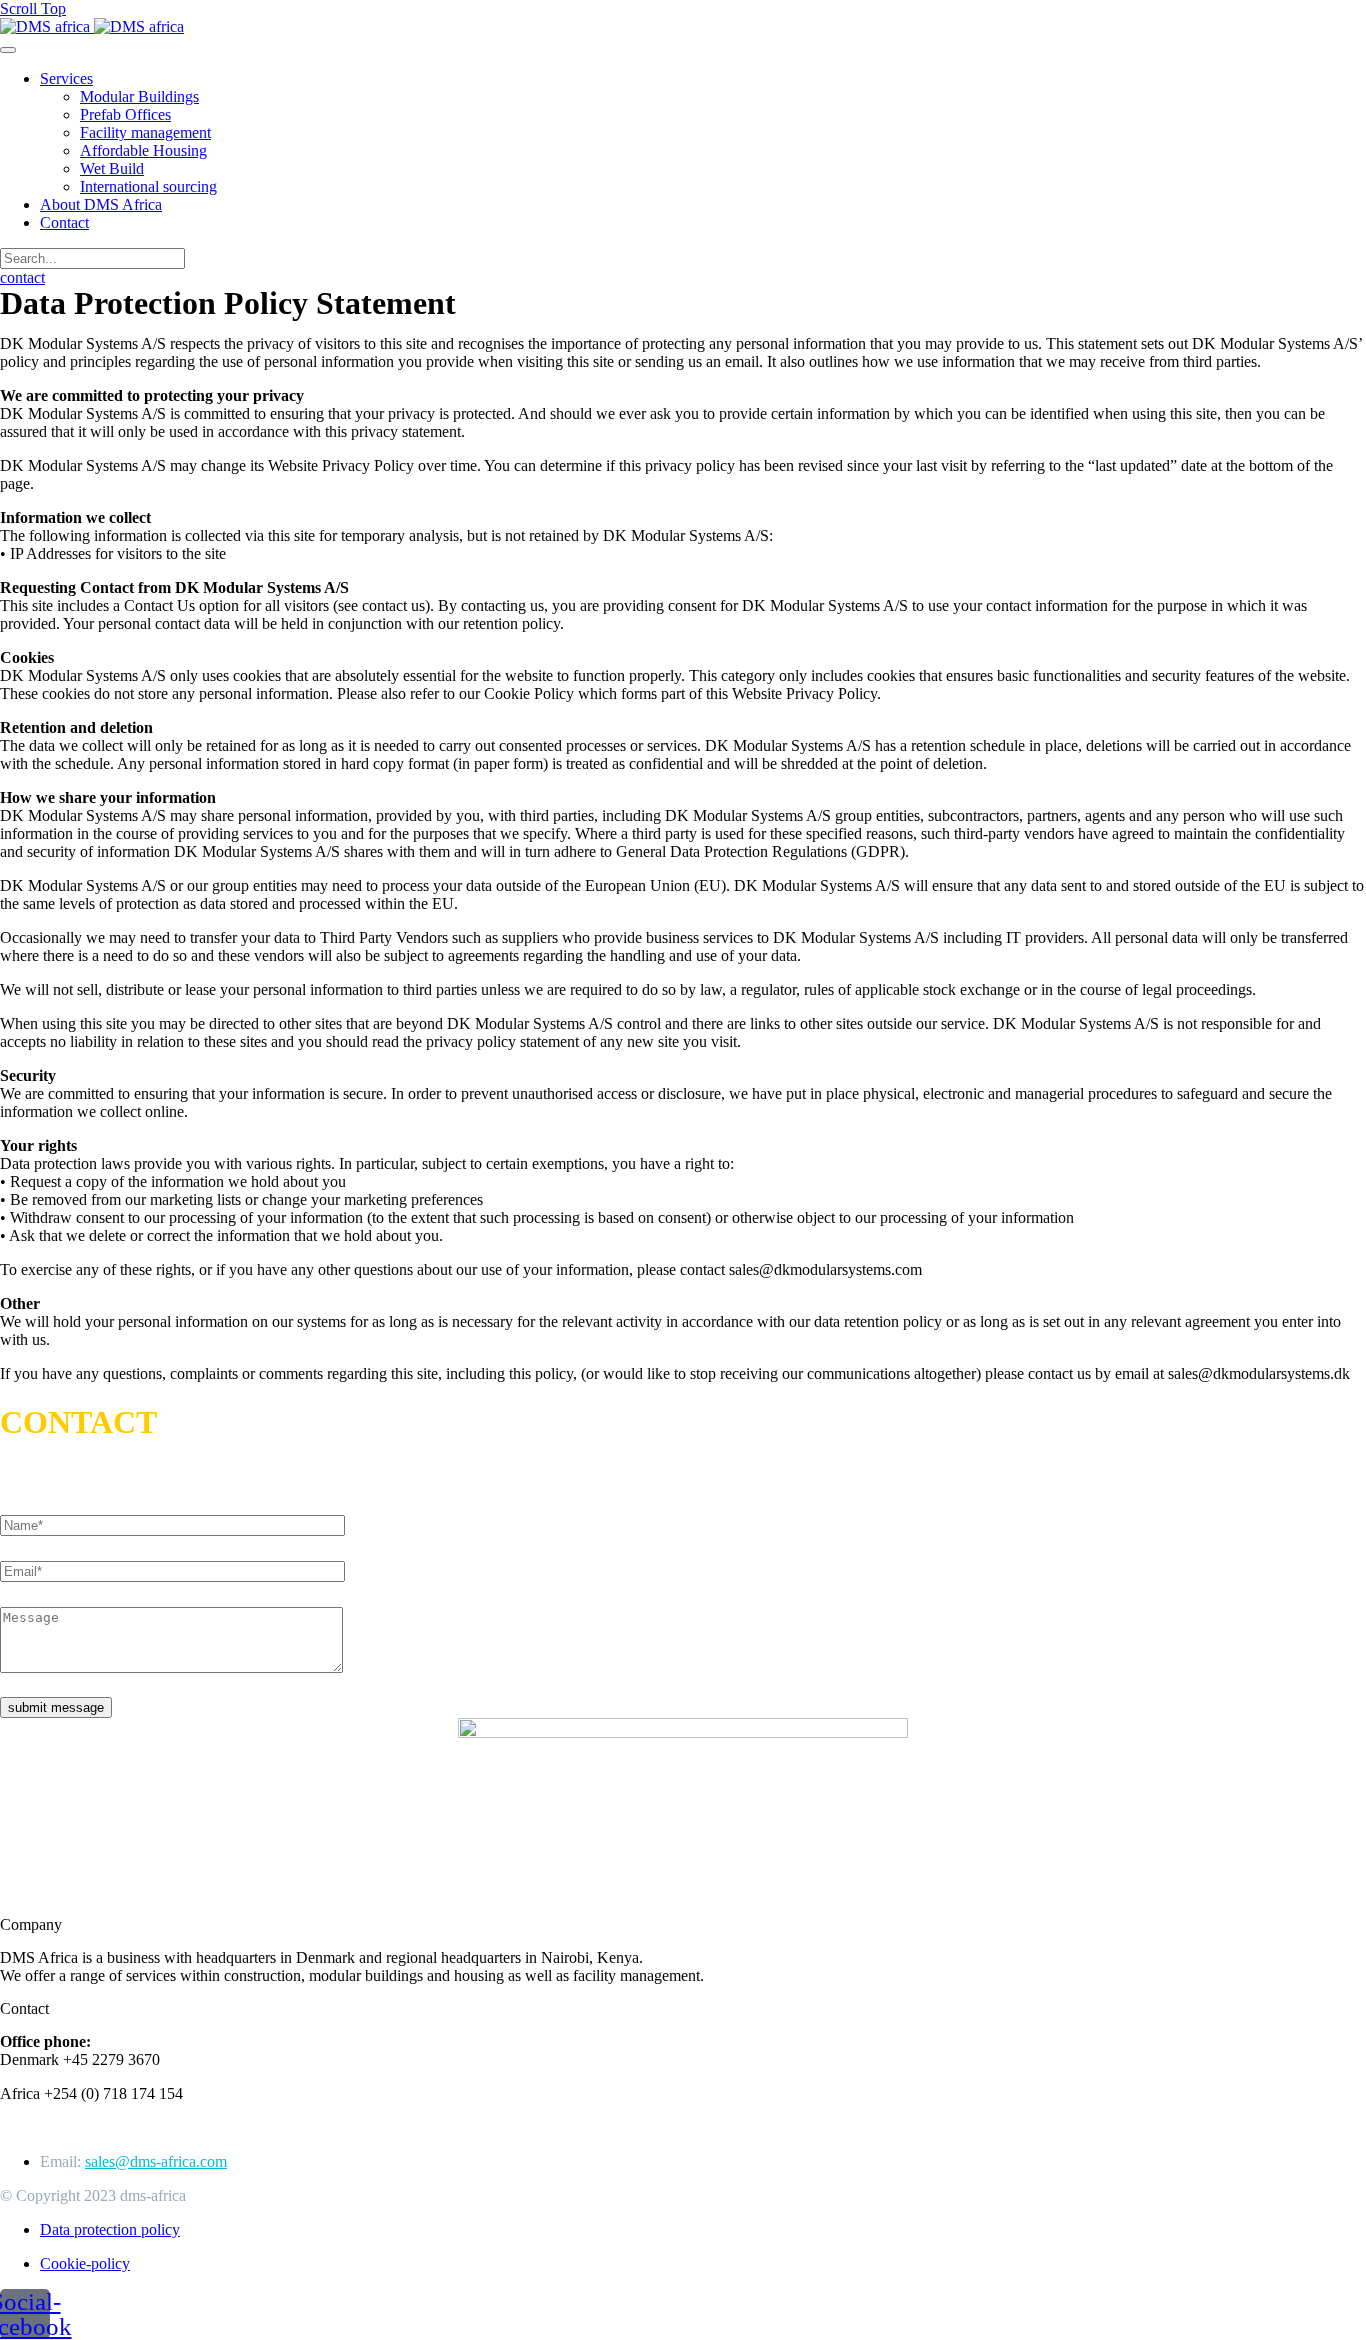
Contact (64, 222)
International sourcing (148, 186)
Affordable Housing (143, 150)
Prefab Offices (125, 114)
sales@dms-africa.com (156, 2161)
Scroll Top (33, 8)
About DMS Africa (101, 204)
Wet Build (112, 168)
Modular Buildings (139, 96)
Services (66, 78)
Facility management (145, 132)
